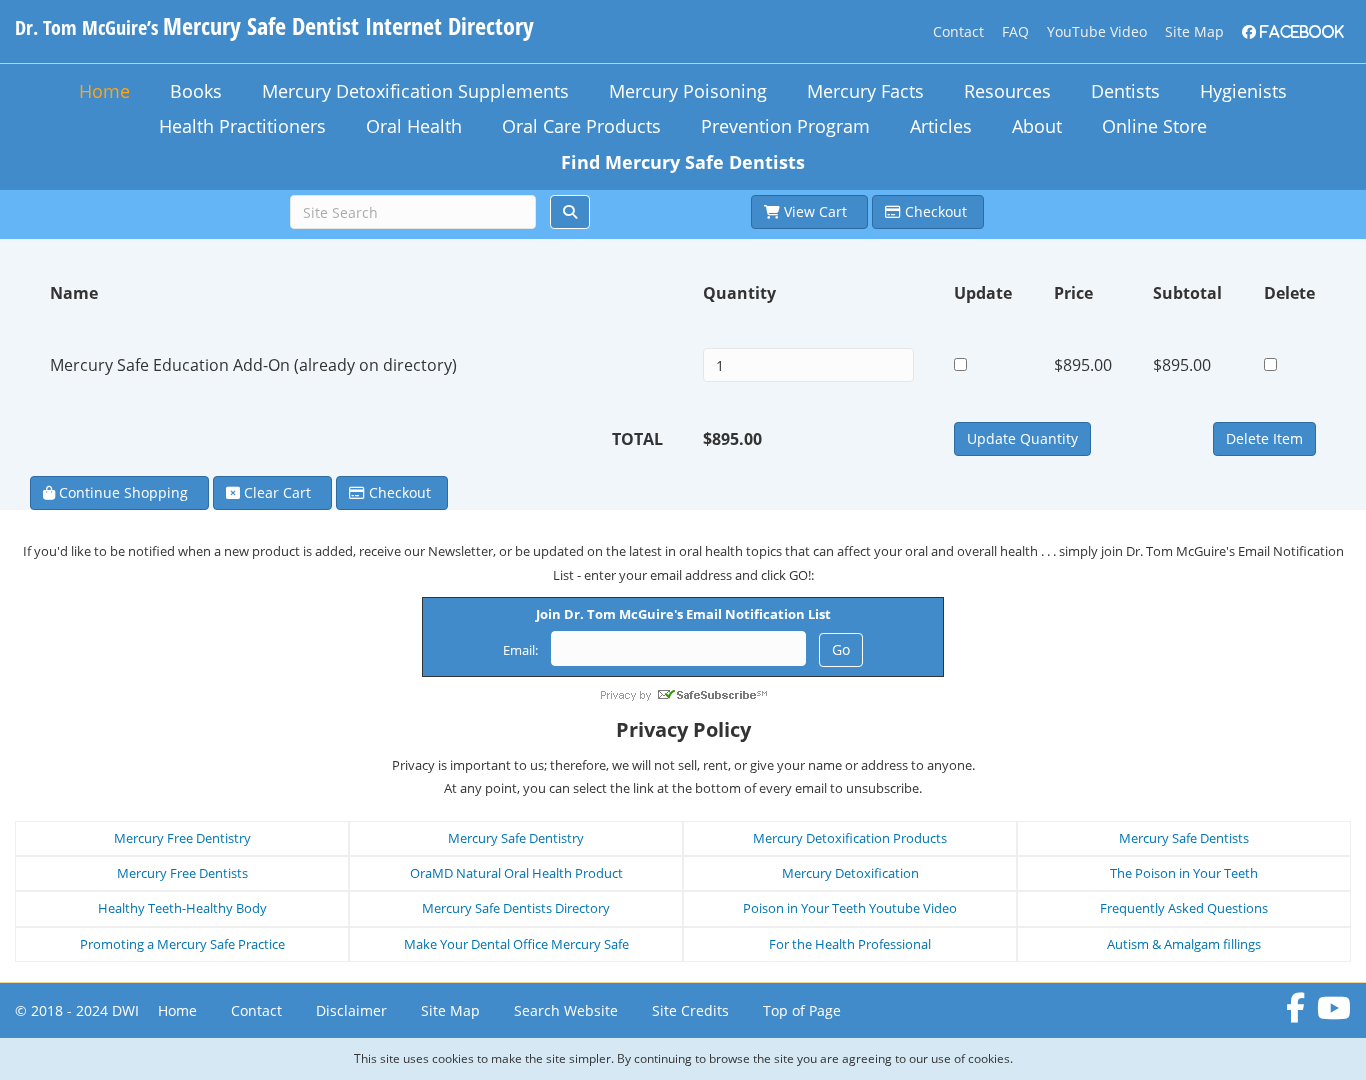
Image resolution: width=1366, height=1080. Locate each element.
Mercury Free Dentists (182, 873)
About (1037, 126)
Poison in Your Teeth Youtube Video (850, 908)
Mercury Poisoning (688, 91)
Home (104, 91)
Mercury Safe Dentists (1184, 838)
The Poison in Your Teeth (1184, 873)
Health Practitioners (242, 126)
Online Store (1154, 126)
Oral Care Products (581, 126)
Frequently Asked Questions (1184, 908)
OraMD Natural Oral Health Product (516, 873)
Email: (520, 650)
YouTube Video (1097, 31)
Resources (1007, 91)
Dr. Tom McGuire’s (274, 27)
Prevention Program (785, 126)
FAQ (1015, 31)
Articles (941, 126)
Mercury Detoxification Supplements (415, 91)
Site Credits (690, 1010)
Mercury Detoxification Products (850, 838)
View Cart (817, 211)
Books (196, 91)
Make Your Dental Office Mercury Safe (516, 944)
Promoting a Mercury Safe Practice (182, 944)
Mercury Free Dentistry (182, 838)
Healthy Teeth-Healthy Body (182, 908)
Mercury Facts (865, 91)
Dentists (1125, 91)
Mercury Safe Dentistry (516, 838)
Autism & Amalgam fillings (1184, 944)
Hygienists (1243, 91)
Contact (958, 31)
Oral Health (414, 126)
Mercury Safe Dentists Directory (516, 908)
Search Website (566, 1010)
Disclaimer (351, 1010)
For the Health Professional (850, 944)
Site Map (1194, 31)
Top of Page (802, 1010)
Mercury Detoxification (850, 873)
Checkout (936, 211)
